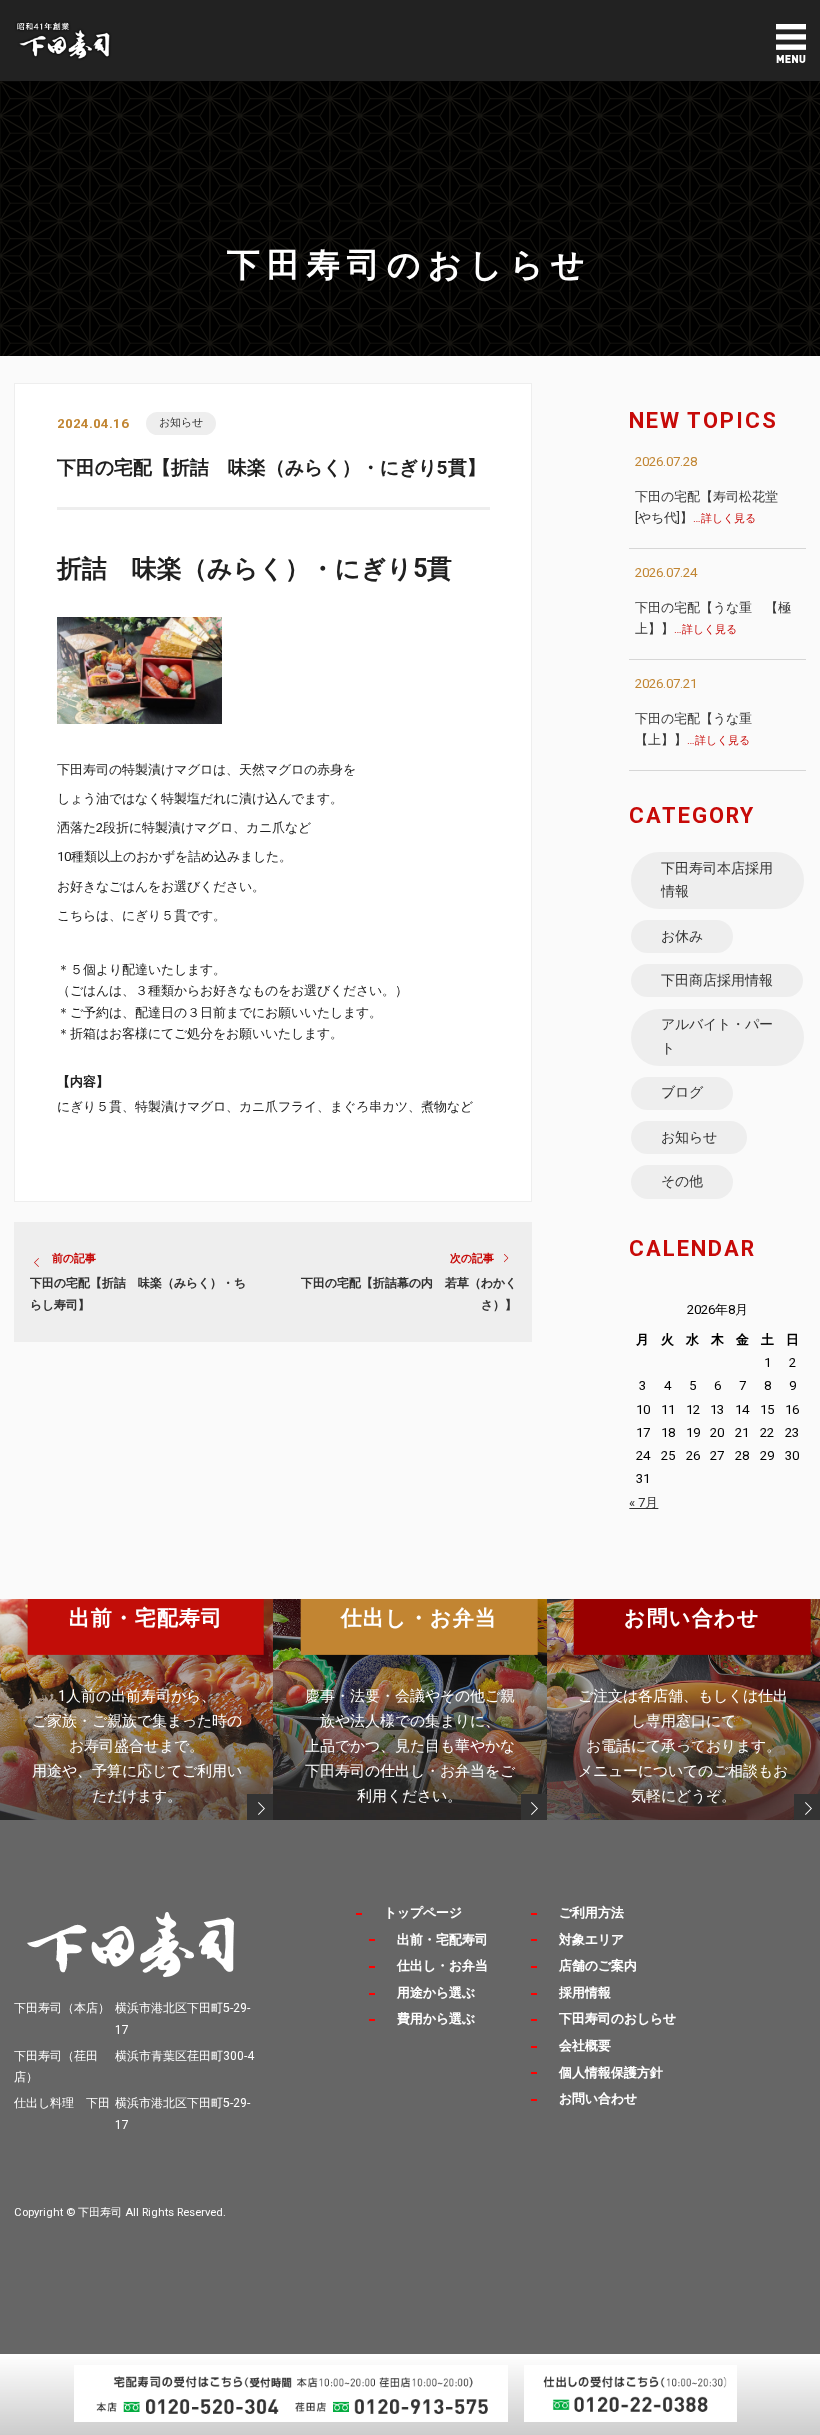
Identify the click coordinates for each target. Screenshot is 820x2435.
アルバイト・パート (717, 1036)
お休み (682, 936)
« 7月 (643, 1502)
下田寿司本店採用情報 (717, 880)
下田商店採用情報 (717, 980)
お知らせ (181, 422)
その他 (682, 1181)
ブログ (682, 1092)
